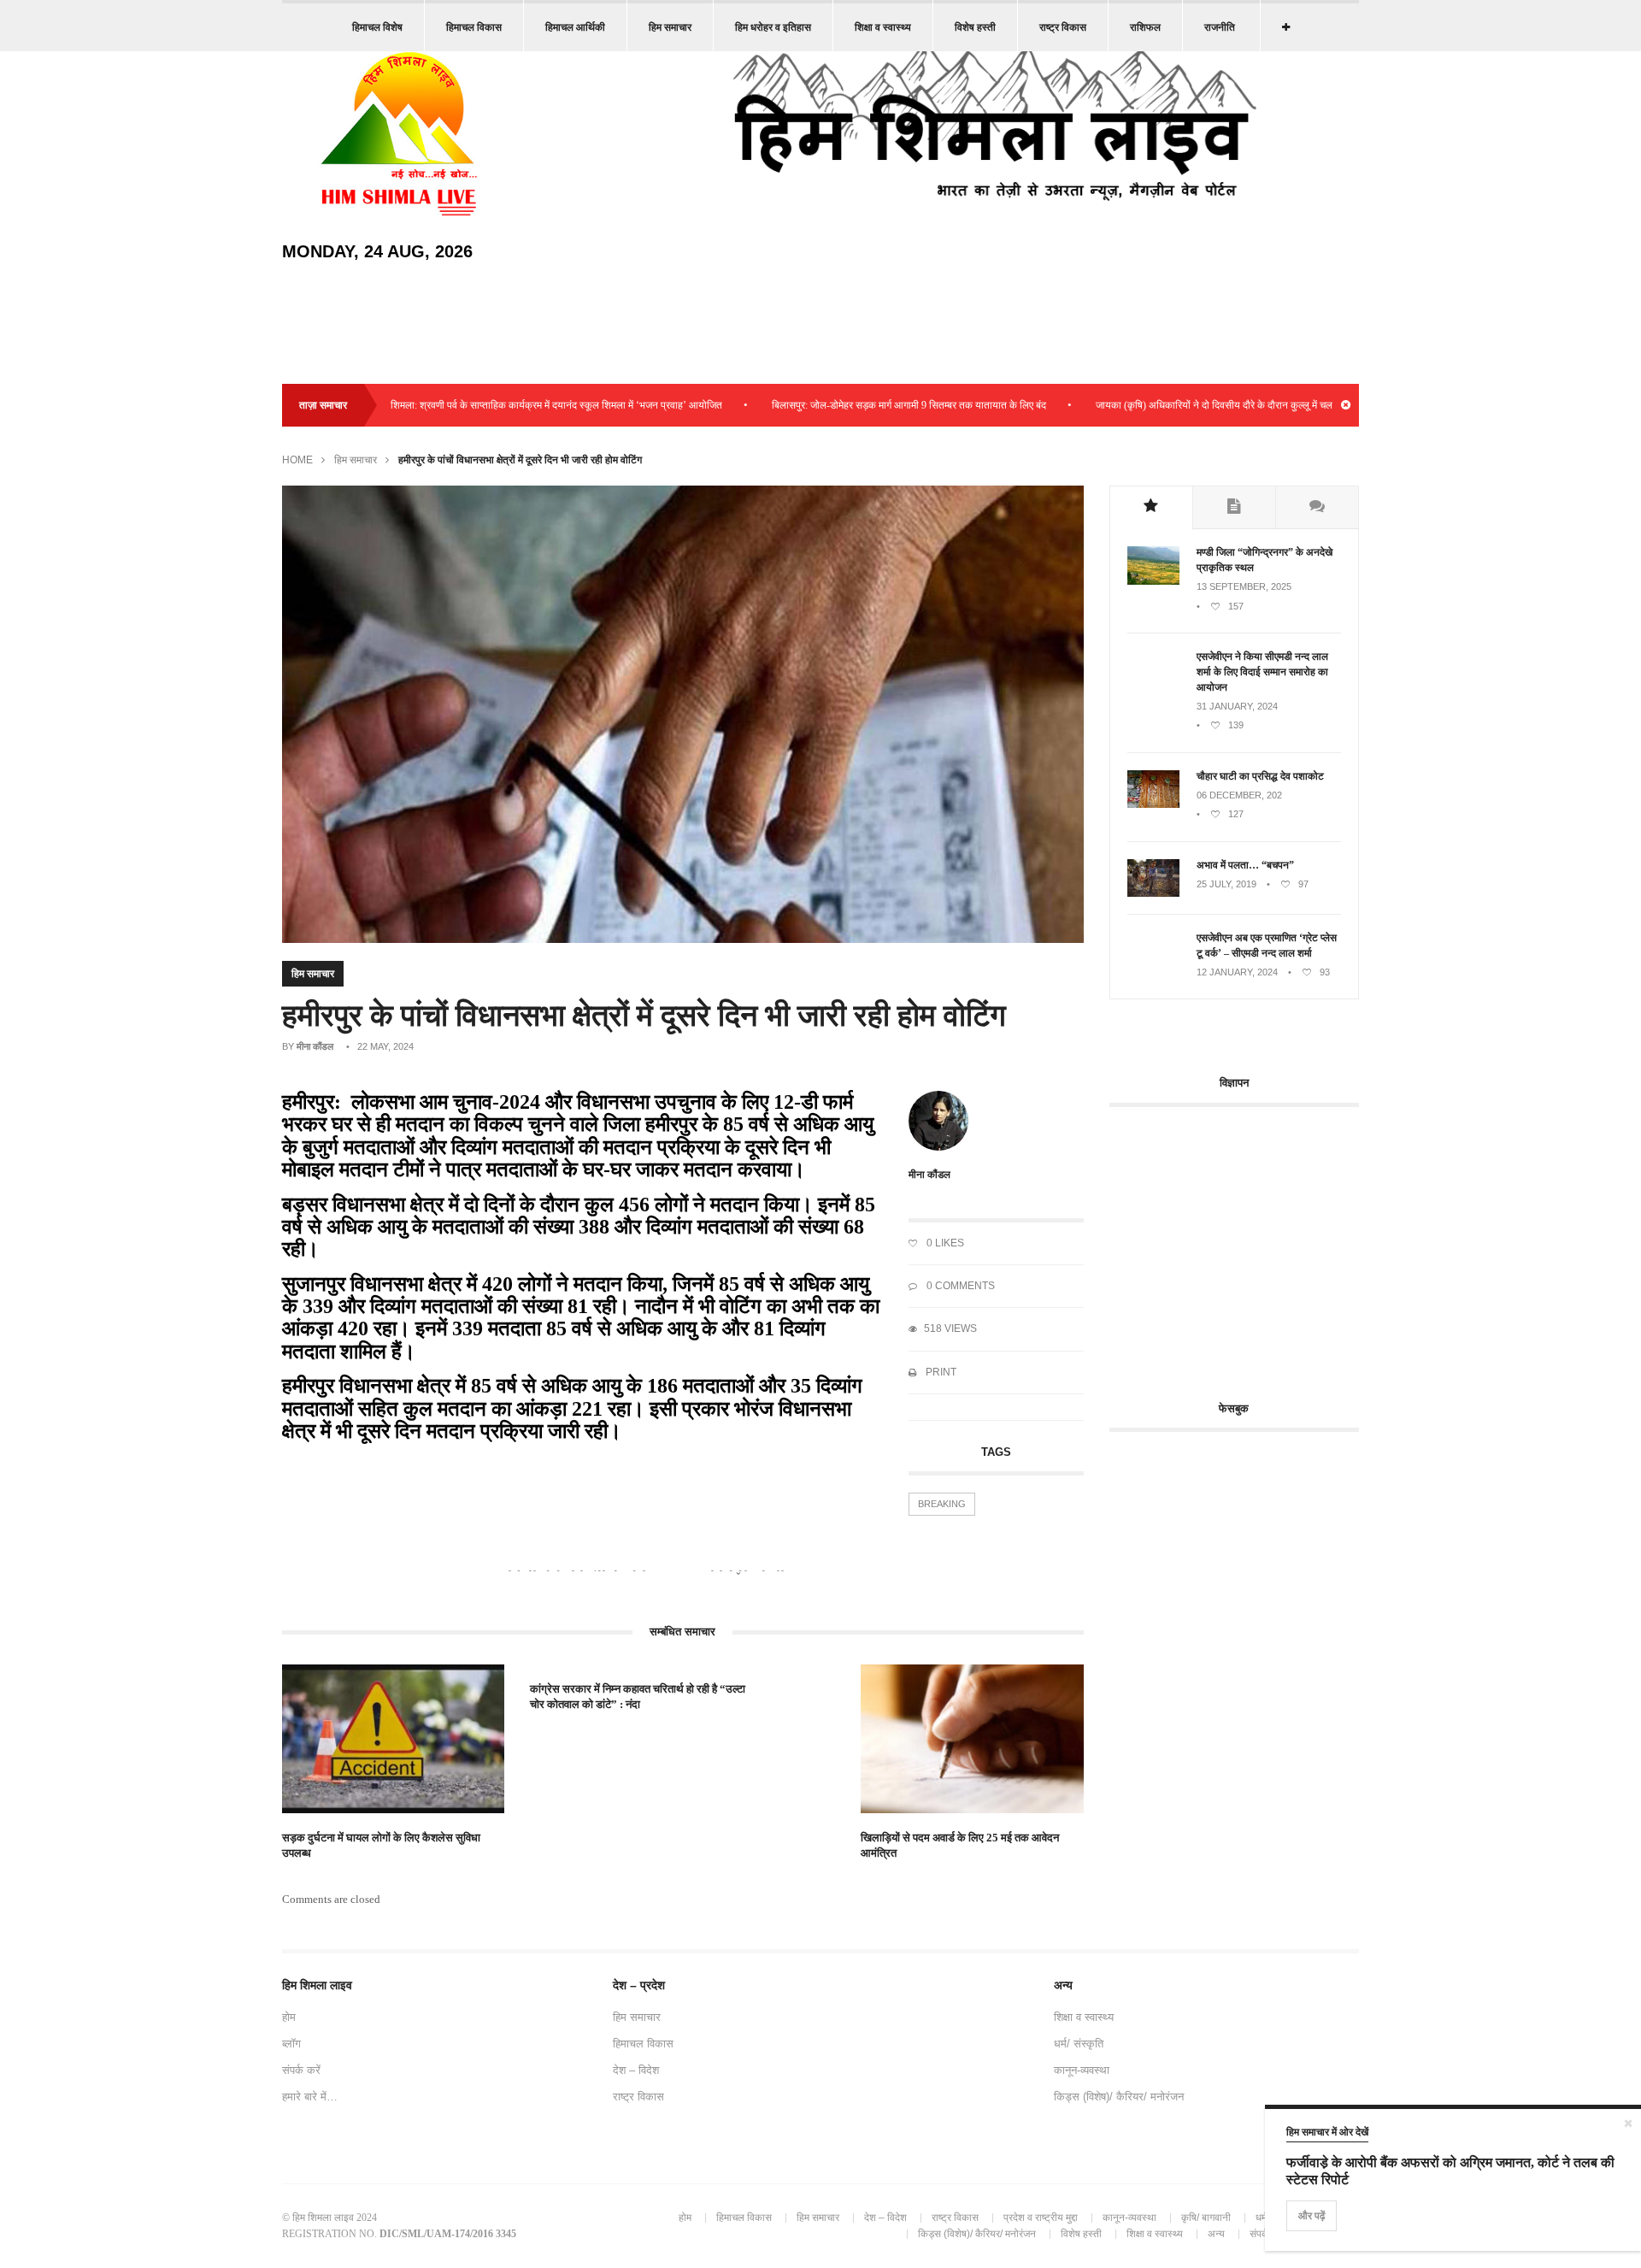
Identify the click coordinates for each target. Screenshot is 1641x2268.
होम (289, 2017)
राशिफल (1145, 27)
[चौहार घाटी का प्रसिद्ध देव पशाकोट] (1153, 804)
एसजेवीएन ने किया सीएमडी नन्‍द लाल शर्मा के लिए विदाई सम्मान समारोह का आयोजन (1262, 672)
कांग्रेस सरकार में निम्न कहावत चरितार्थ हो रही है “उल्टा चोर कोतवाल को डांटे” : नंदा (638, 1697)
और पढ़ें (1312, 2216)
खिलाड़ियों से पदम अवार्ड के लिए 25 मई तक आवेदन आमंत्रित (960, 1845)
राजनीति (1220, 27)
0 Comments (959, 1286)
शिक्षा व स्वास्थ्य (883, 27)
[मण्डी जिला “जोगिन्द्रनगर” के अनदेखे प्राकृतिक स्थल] (1153, 581)
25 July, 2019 (1226, 884)
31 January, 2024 (1237, 706)
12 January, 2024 (1237, 972)
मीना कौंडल (315, 1046)
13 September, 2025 (1244, 586)
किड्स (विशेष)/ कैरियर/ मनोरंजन (1119, 2097)
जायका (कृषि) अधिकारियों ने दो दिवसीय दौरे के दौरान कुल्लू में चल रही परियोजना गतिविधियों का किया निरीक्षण (1232, 405)
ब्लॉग (291, 2044)
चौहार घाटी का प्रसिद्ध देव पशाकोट (1260, 776)
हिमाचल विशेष (377, 27)
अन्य (1216, 2234)
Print (940, 1372)
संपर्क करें (301, 2070)
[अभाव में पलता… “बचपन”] (1153, 893)
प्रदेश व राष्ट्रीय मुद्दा (1041, 2218)
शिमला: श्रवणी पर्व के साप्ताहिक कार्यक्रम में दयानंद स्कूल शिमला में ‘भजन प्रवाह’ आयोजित (496, 405)
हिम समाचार (670, 27)
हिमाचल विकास (474, 27)
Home (297, 460)
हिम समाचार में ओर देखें (1327, 2132)
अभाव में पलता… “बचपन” (1245, 865)
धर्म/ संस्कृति (1079, 2044)
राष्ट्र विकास (1063, 27)
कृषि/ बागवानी (1206, 2218)
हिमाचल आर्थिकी (575, 27)
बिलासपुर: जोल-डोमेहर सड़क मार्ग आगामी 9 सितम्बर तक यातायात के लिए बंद (848, 405)
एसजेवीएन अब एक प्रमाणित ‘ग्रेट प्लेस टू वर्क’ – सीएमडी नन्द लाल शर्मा (1267, 945)
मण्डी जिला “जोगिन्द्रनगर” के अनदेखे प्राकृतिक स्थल (1265, 560)
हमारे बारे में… (310, 2097)
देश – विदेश (636, 2070)
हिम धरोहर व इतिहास (773, 27)
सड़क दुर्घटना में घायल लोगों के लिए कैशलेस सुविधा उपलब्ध (381, 1845)
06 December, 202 (1239, 795)
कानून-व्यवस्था (1082, 2070)
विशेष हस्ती (975, 27)
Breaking (942, 1504)
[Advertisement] (1253, 1244)
